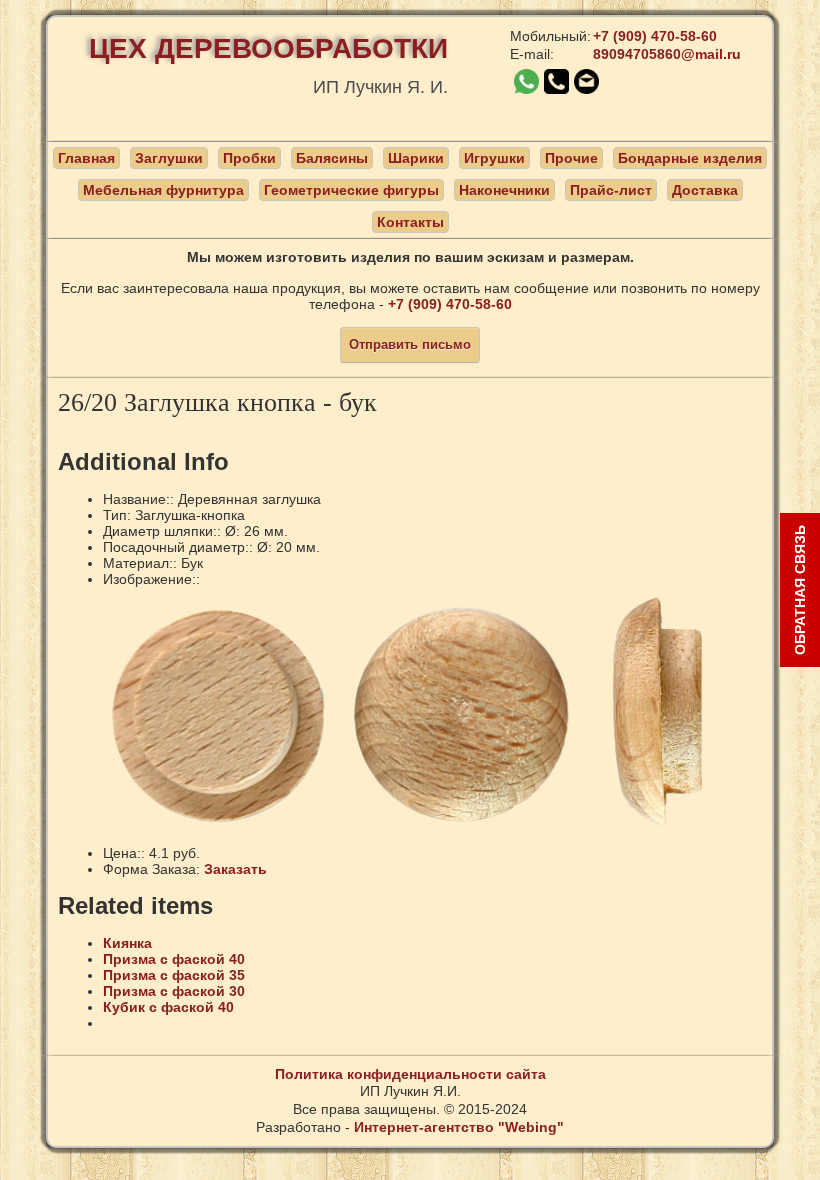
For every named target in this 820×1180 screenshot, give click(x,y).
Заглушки (169, 158)
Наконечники (504, 190)
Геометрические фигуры (351, 190)
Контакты (410, 222)
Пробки (249, 158)
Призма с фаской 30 (174, 991)
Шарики (416, 158)
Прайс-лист (611, 190)
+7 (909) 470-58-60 (655, 36)
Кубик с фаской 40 (168, 1007)
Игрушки (494, 158)
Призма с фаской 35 (174, 975)
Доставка (705, 190)
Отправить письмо (410, 344)
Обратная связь (800, 590)
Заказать (235, 869)
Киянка (127, 943)
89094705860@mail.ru (667, 54)
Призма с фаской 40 (174, 959)
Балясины (332, 158)
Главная (86, 158)
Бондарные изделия (690, 158)
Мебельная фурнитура (163, 190)
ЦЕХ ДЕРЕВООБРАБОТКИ (268, 48)
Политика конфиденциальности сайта (410, 1074)
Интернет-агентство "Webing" (459, 1127)
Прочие (571, 158)
